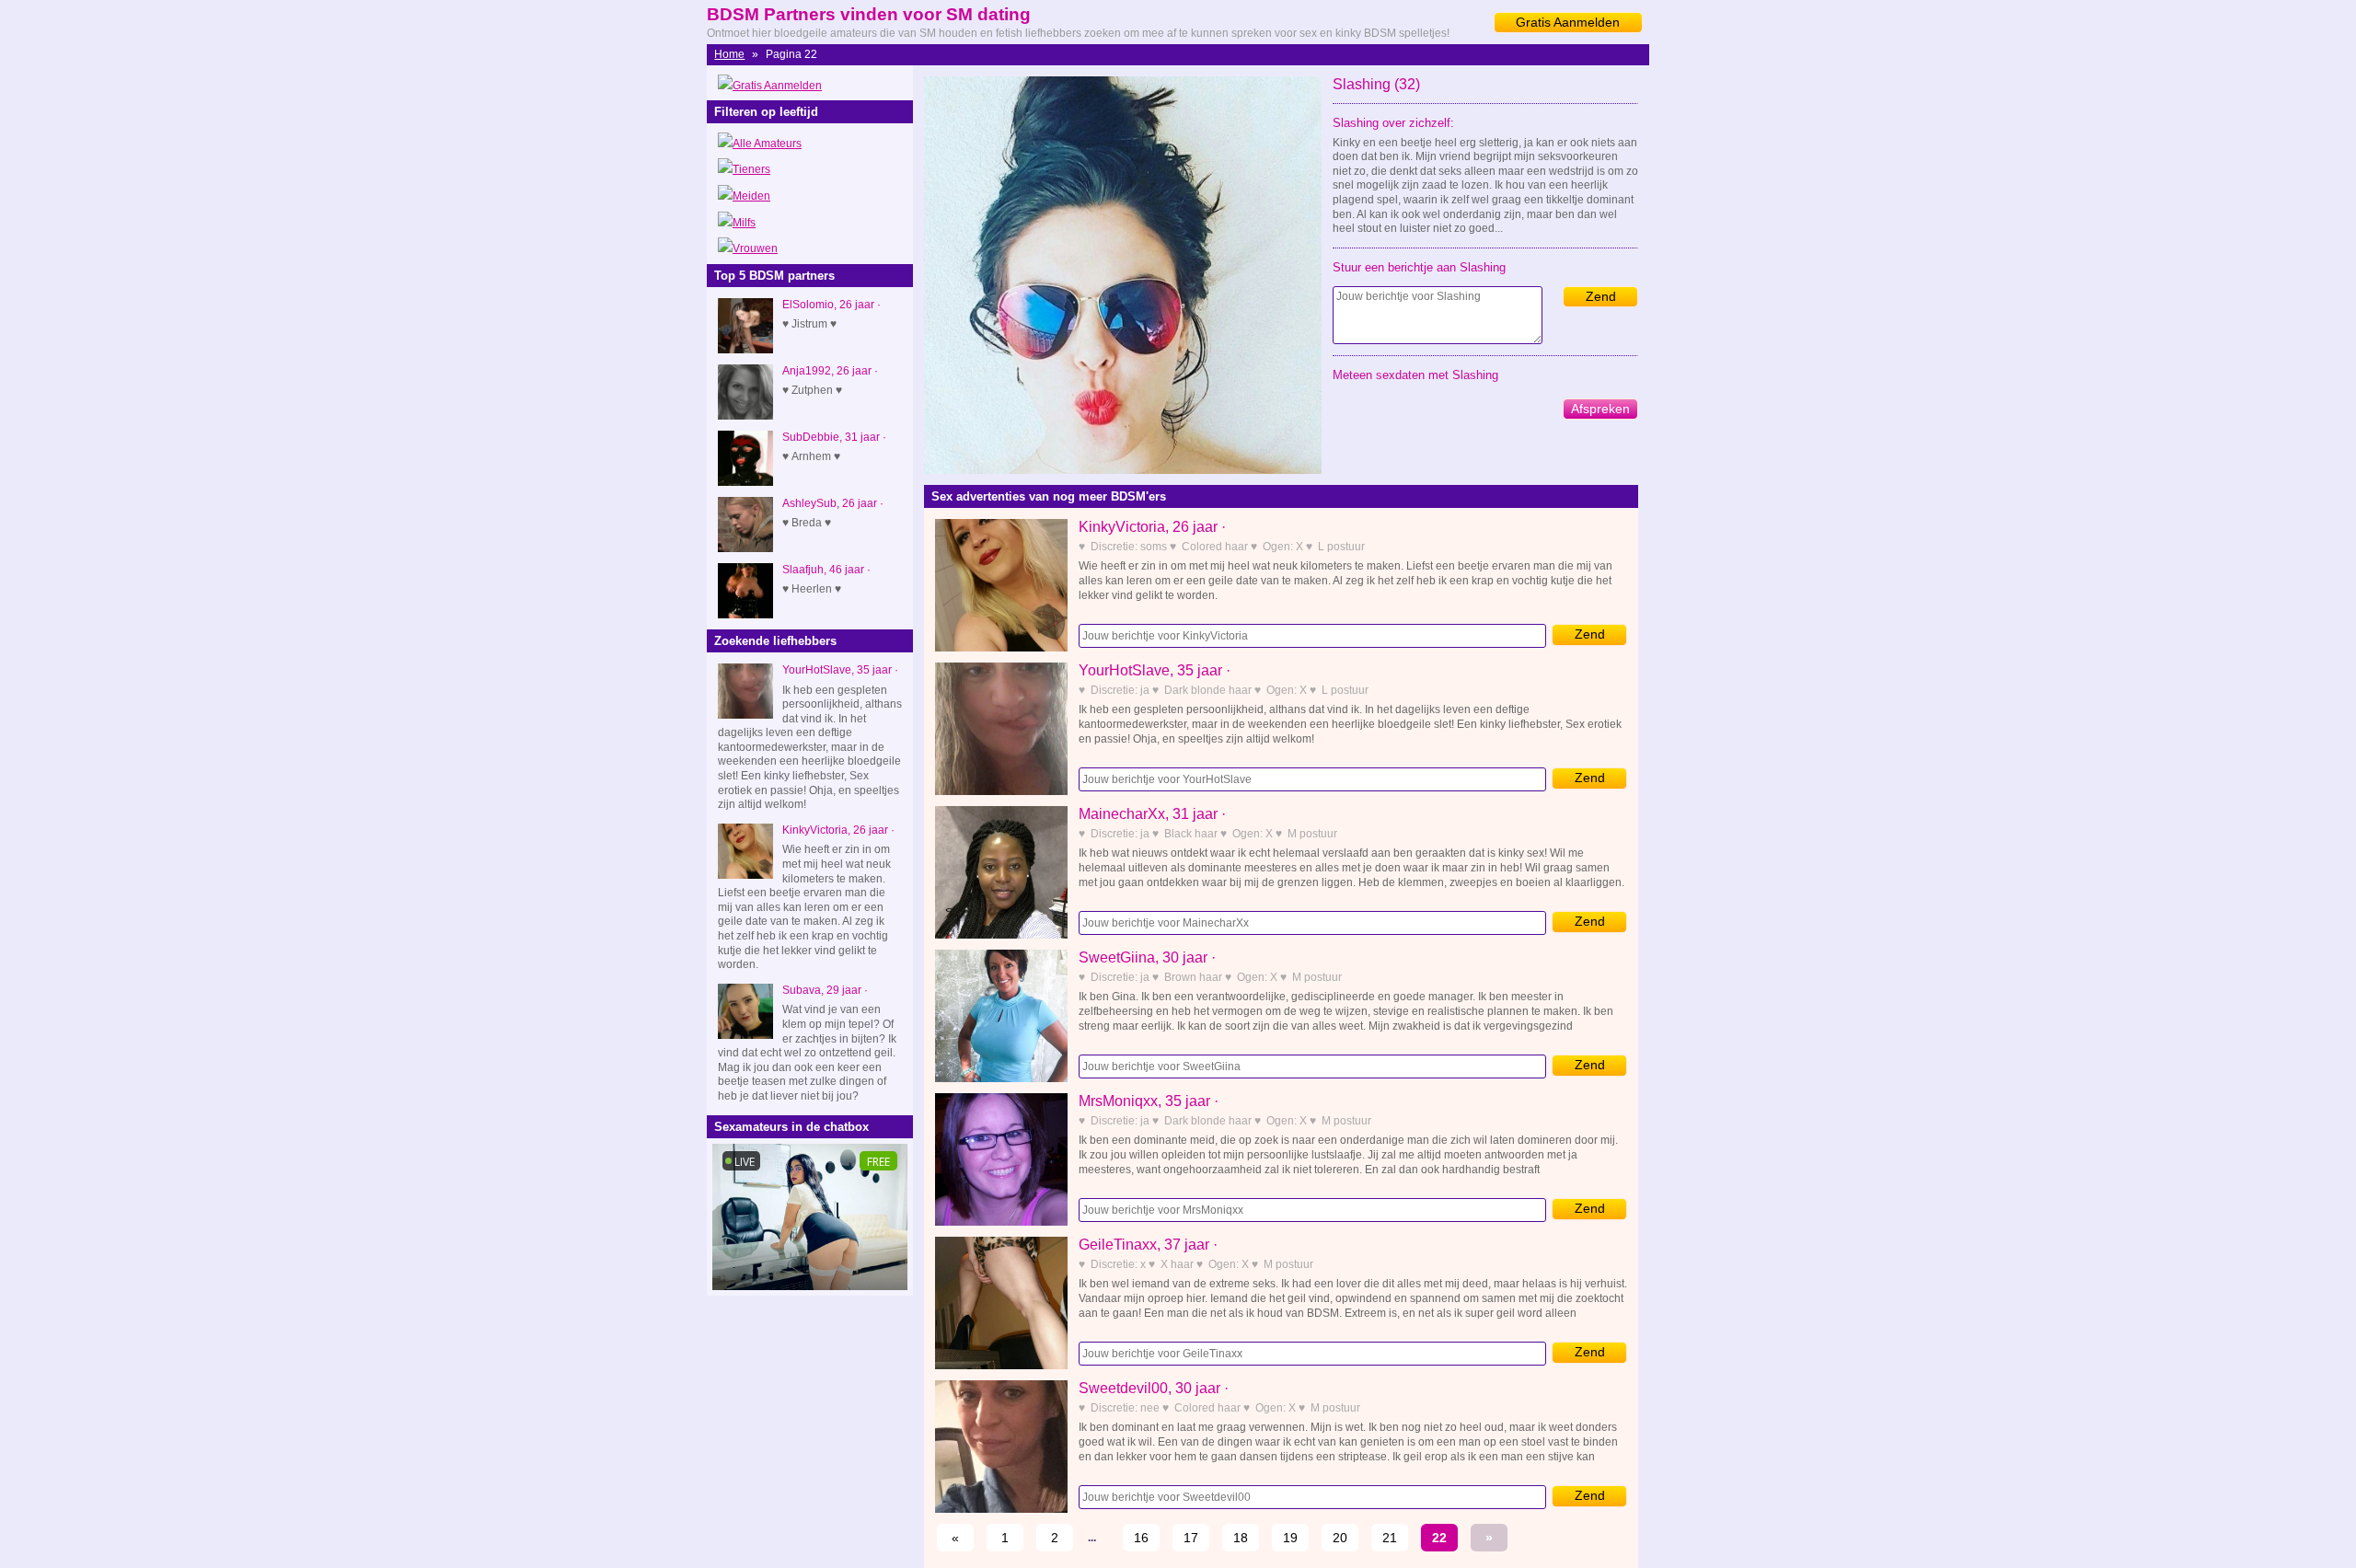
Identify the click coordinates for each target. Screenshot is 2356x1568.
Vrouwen (755, 248)
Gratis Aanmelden (1568, 22)
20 (1340, 1538)
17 (1191, 1538)
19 (1290, 1538)
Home (729, 54)
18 (1241, 1538)
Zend (1601, 296)
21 (1390, 1538)
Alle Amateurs (767, 144)
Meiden (751, 196)
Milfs (744, 223)
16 (1141, 1538)
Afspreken (1600, 409)
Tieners (751, 169)
